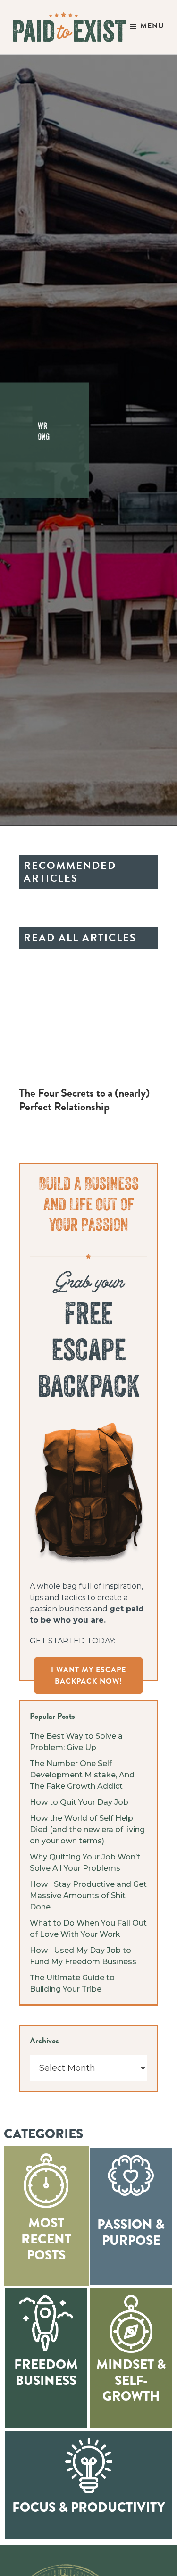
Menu (152, 26)
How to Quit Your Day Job (79, 1802)
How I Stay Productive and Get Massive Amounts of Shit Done (88, 1896)
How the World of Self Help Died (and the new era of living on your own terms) (87, 1830)
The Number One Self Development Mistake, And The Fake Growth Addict (82, 1775)
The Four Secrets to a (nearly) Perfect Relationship (84, 1100)
